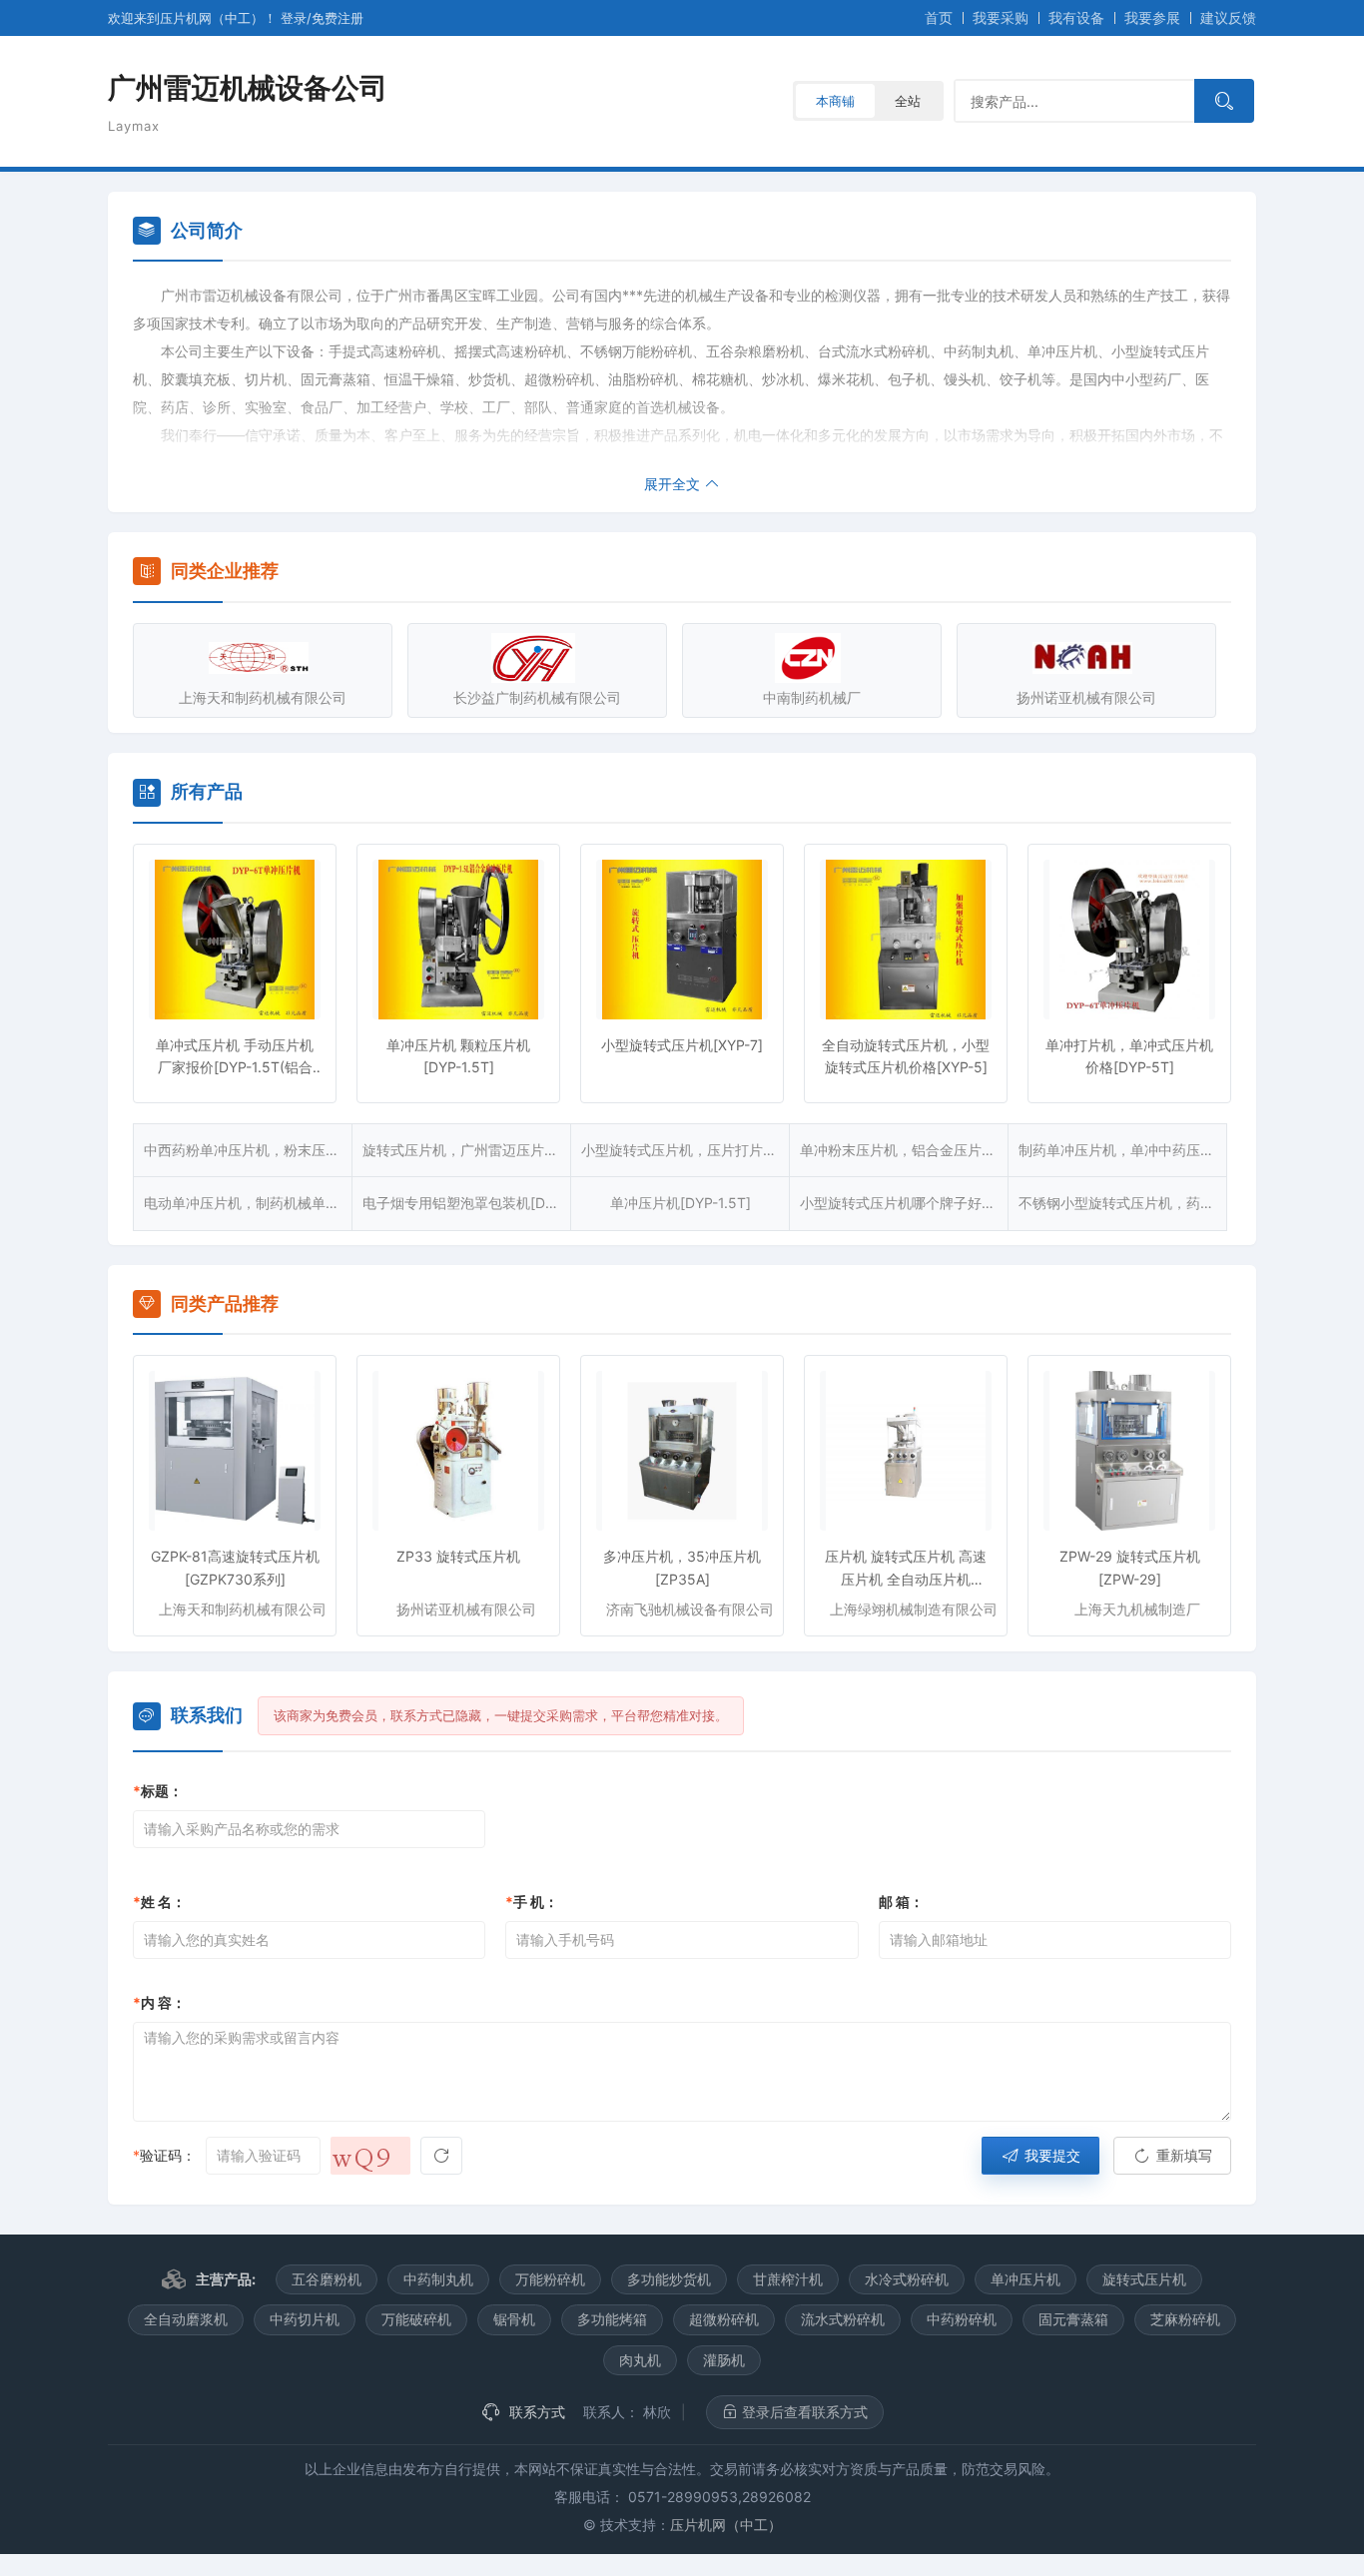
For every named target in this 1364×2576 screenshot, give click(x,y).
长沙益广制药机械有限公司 (537, 697)
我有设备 (1076, 17)
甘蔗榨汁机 (788, 2279)
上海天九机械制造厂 (1137, 1609)
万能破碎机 (416, 2319)
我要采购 (1001, 17)
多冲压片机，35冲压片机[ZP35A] (682, 1567)
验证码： (164, 2155)
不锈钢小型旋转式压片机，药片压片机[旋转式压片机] (1123, 1203)
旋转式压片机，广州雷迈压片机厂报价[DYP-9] (467, 1150)
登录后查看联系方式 (803, 2412)
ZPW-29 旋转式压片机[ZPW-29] (1130, 1567)
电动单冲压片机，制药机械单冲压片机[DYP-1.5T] (248, 1203)
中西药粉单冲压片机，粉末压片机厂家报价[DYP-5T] (248, 1150)
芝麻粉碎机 (1185, 2319)
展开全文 (674, 484)
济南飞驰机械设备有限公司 (690, 1609)
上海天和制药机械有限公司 (263, 697)
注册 (338, 18)
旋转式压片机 (1144, 2279)
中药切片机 (305, 2319)
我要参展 (1152, 17)
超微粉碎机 (724, 2319)
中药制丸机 (438, 2279)
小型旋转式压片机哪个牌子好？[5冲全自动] (904, 1203)
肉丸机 (640, 2360)
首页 (939, 17)
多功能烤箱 (612, 2319)
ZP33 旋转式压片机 (458, 1556)
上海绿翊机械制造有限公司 (914, 1609)
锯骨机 (514, 2319)
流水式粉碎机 (843, 2319)
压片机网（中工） (726, 2525)
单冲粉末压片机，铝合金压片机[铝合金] (904, 1150)
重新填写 (1182, 2155)
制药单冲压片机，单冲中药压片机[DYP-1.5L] (1123, 1150)
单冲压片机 (1025, 2279)
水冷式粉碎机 (907, 2279)
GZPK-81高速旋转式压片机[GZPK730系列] (235, 1567)
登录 (294, 18)
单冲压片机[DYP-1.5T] (681, 1203)
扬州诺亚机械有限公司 (1086, 697)
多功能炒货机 (669, 2279)
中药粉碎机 (962, 2319)
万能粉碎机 (550, 2279)
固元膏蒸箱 (1073, 2319)
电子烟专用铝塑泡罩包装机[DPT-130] (467, 1203)
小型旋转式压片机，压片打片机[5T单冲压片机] (685, 1150)
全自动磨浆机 (186, 2319)
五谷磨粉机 (327, 2279)
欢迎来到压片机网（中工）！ (194, 18)
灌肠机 (724, 2360)
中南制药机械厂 (812, 697)
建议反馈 (1228, 17)
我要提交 (1050, 2155)
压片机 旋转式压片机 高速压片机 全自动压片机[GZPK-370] (906, 1569)
